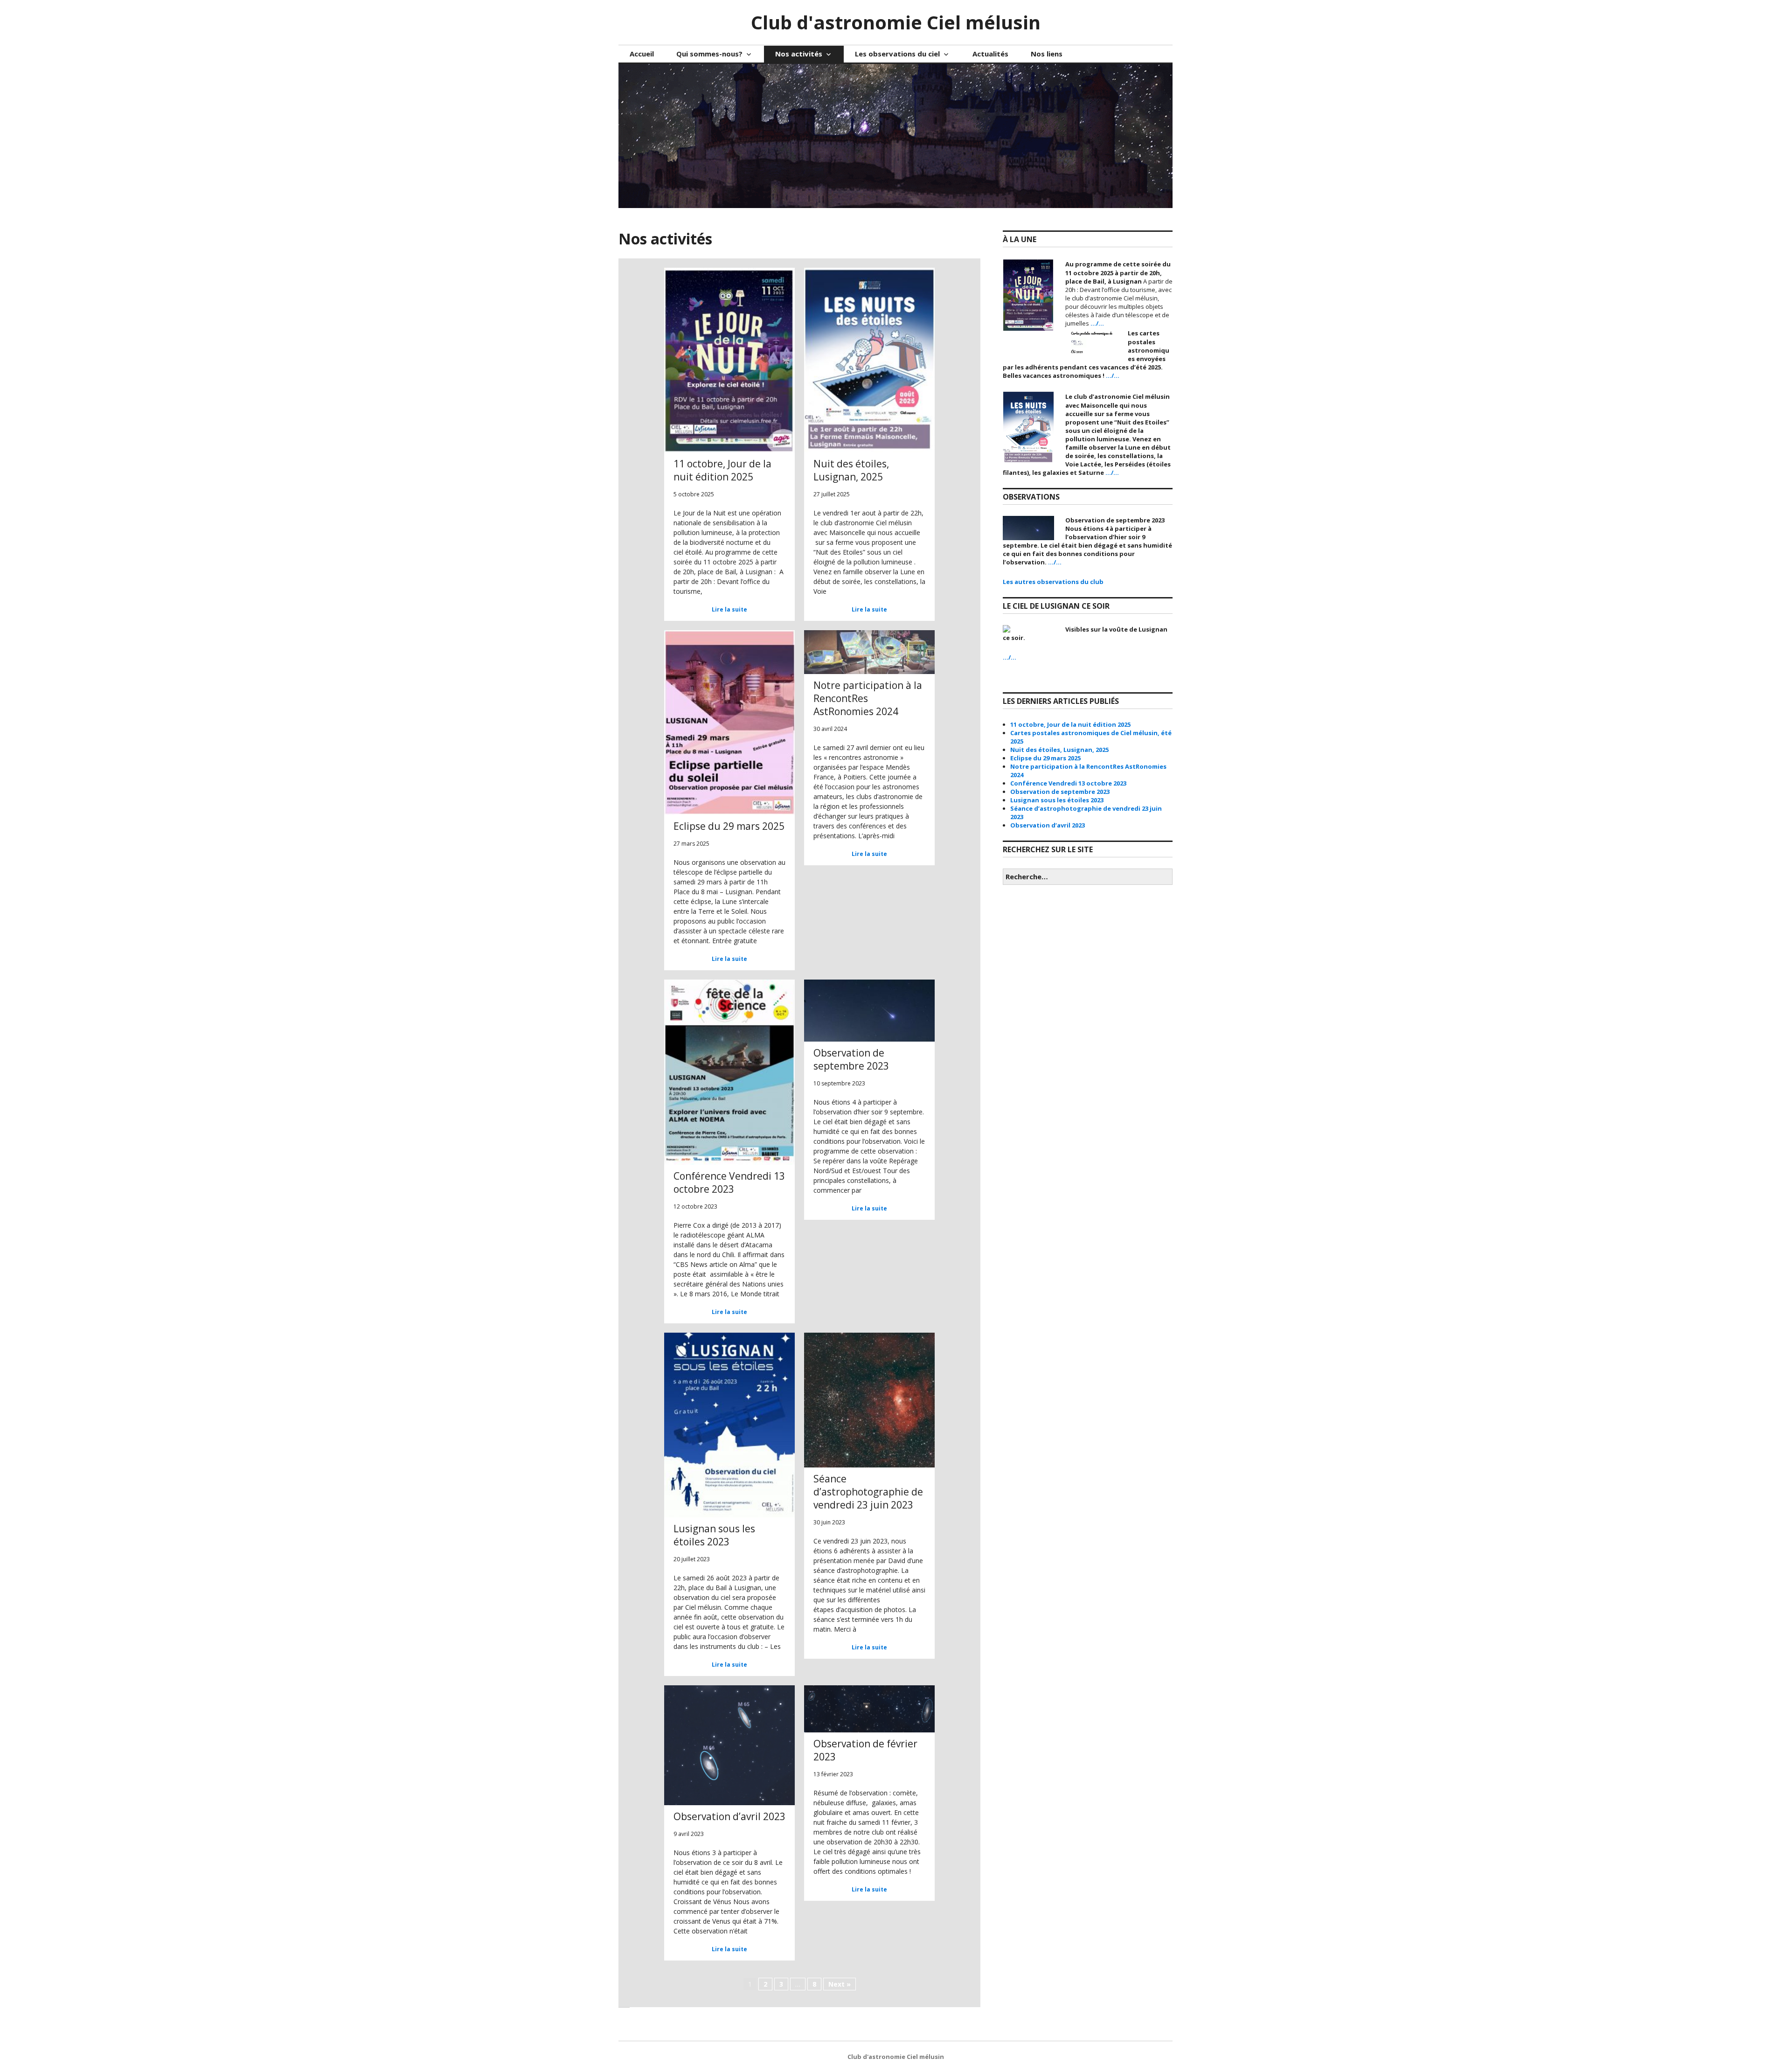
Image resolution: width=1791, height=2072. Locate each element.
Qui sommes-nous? (709, 54)
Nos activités (799, 54)
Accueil (642, 54)
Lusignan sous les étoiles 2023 (1057, 800)
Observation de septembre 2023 (1060, 792)
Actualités (990, 54)
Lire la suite (729, 609)
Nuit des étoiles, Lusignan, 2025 (1059, 750)
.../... (1097, 323)
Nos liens (1047, 54)
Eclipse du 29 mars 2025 (1045, 758)
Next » (840, 1984)
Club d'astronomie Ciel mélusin (896, 22)
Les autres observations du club (1053, 582)
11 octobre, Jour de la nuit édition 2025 (1070, 724)
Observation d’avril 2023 (1048, 825)
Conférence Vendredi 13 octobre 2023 (1068, 783)
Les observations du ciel (897, 54)
